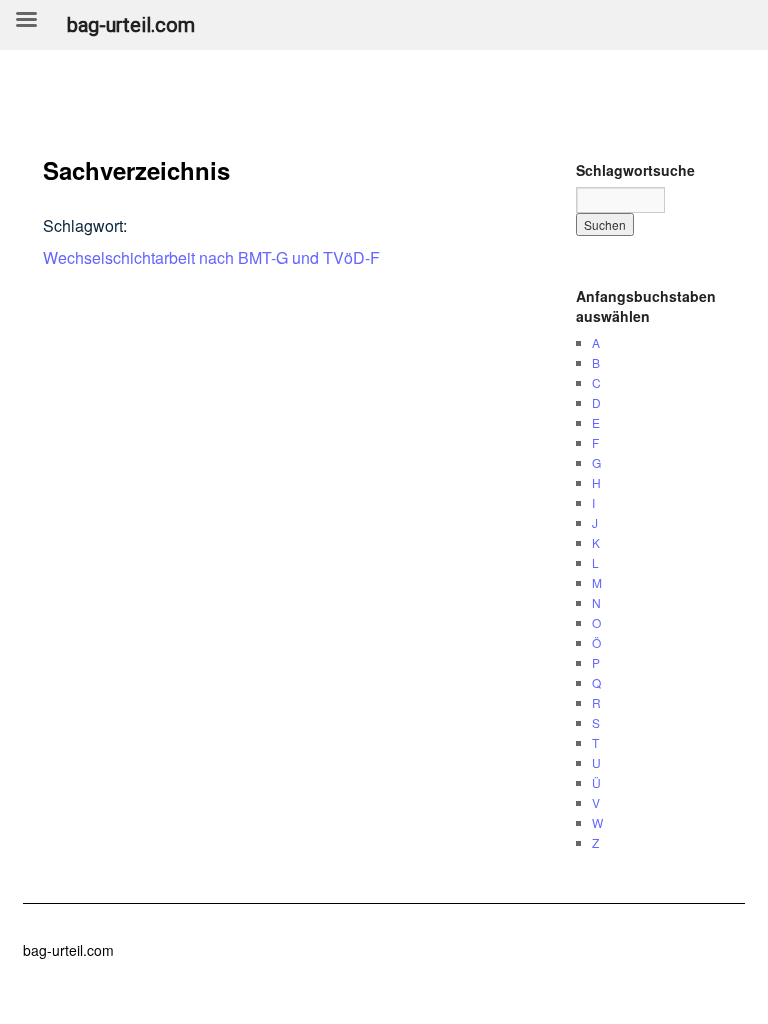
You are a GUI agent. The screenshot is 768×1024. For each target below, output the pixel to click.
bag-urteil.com (68, 950)
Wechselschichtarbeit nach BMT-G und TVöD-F (211, 257)
